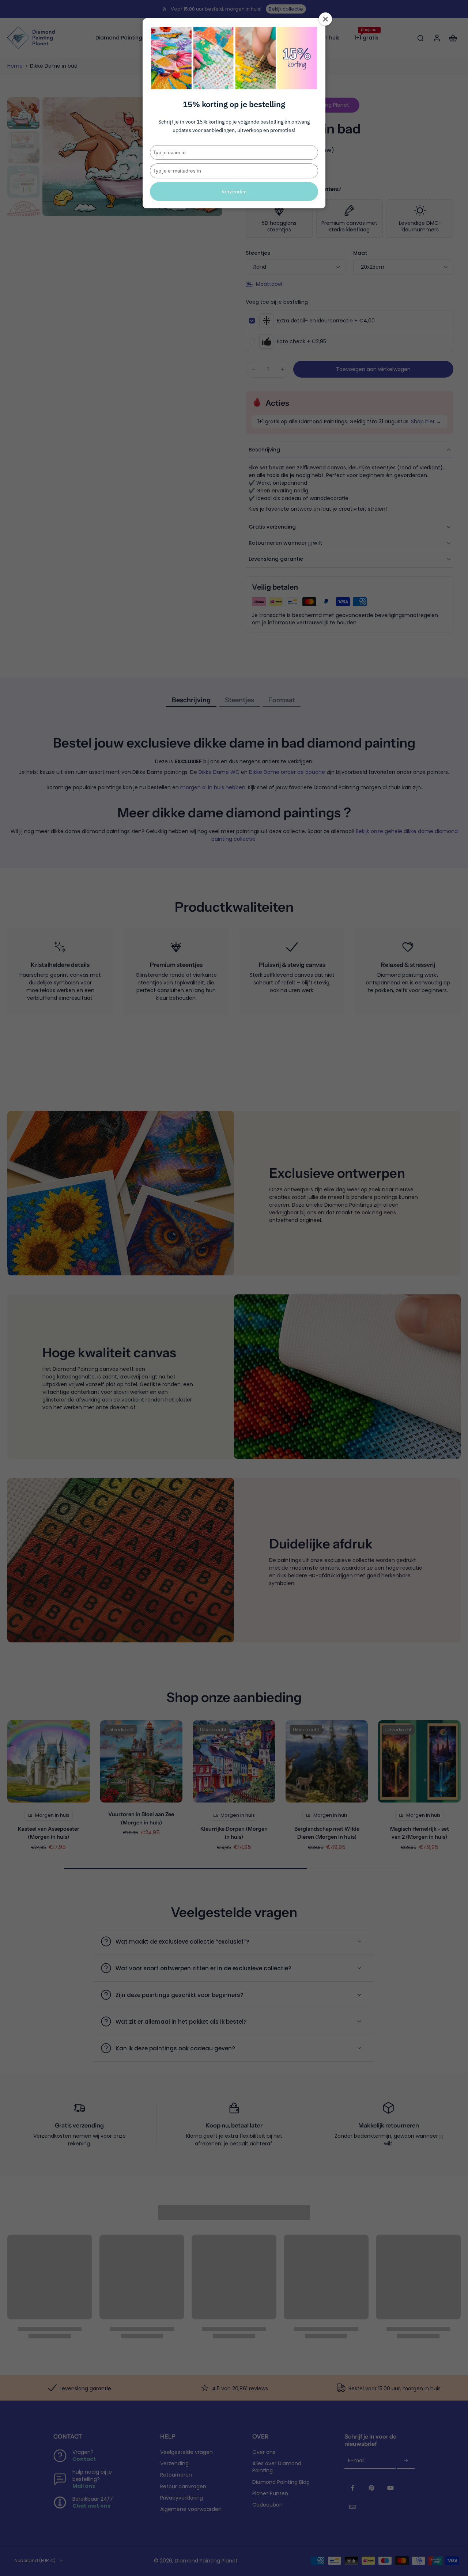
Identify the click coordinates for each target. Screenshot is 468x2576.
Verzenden (234, 192)
